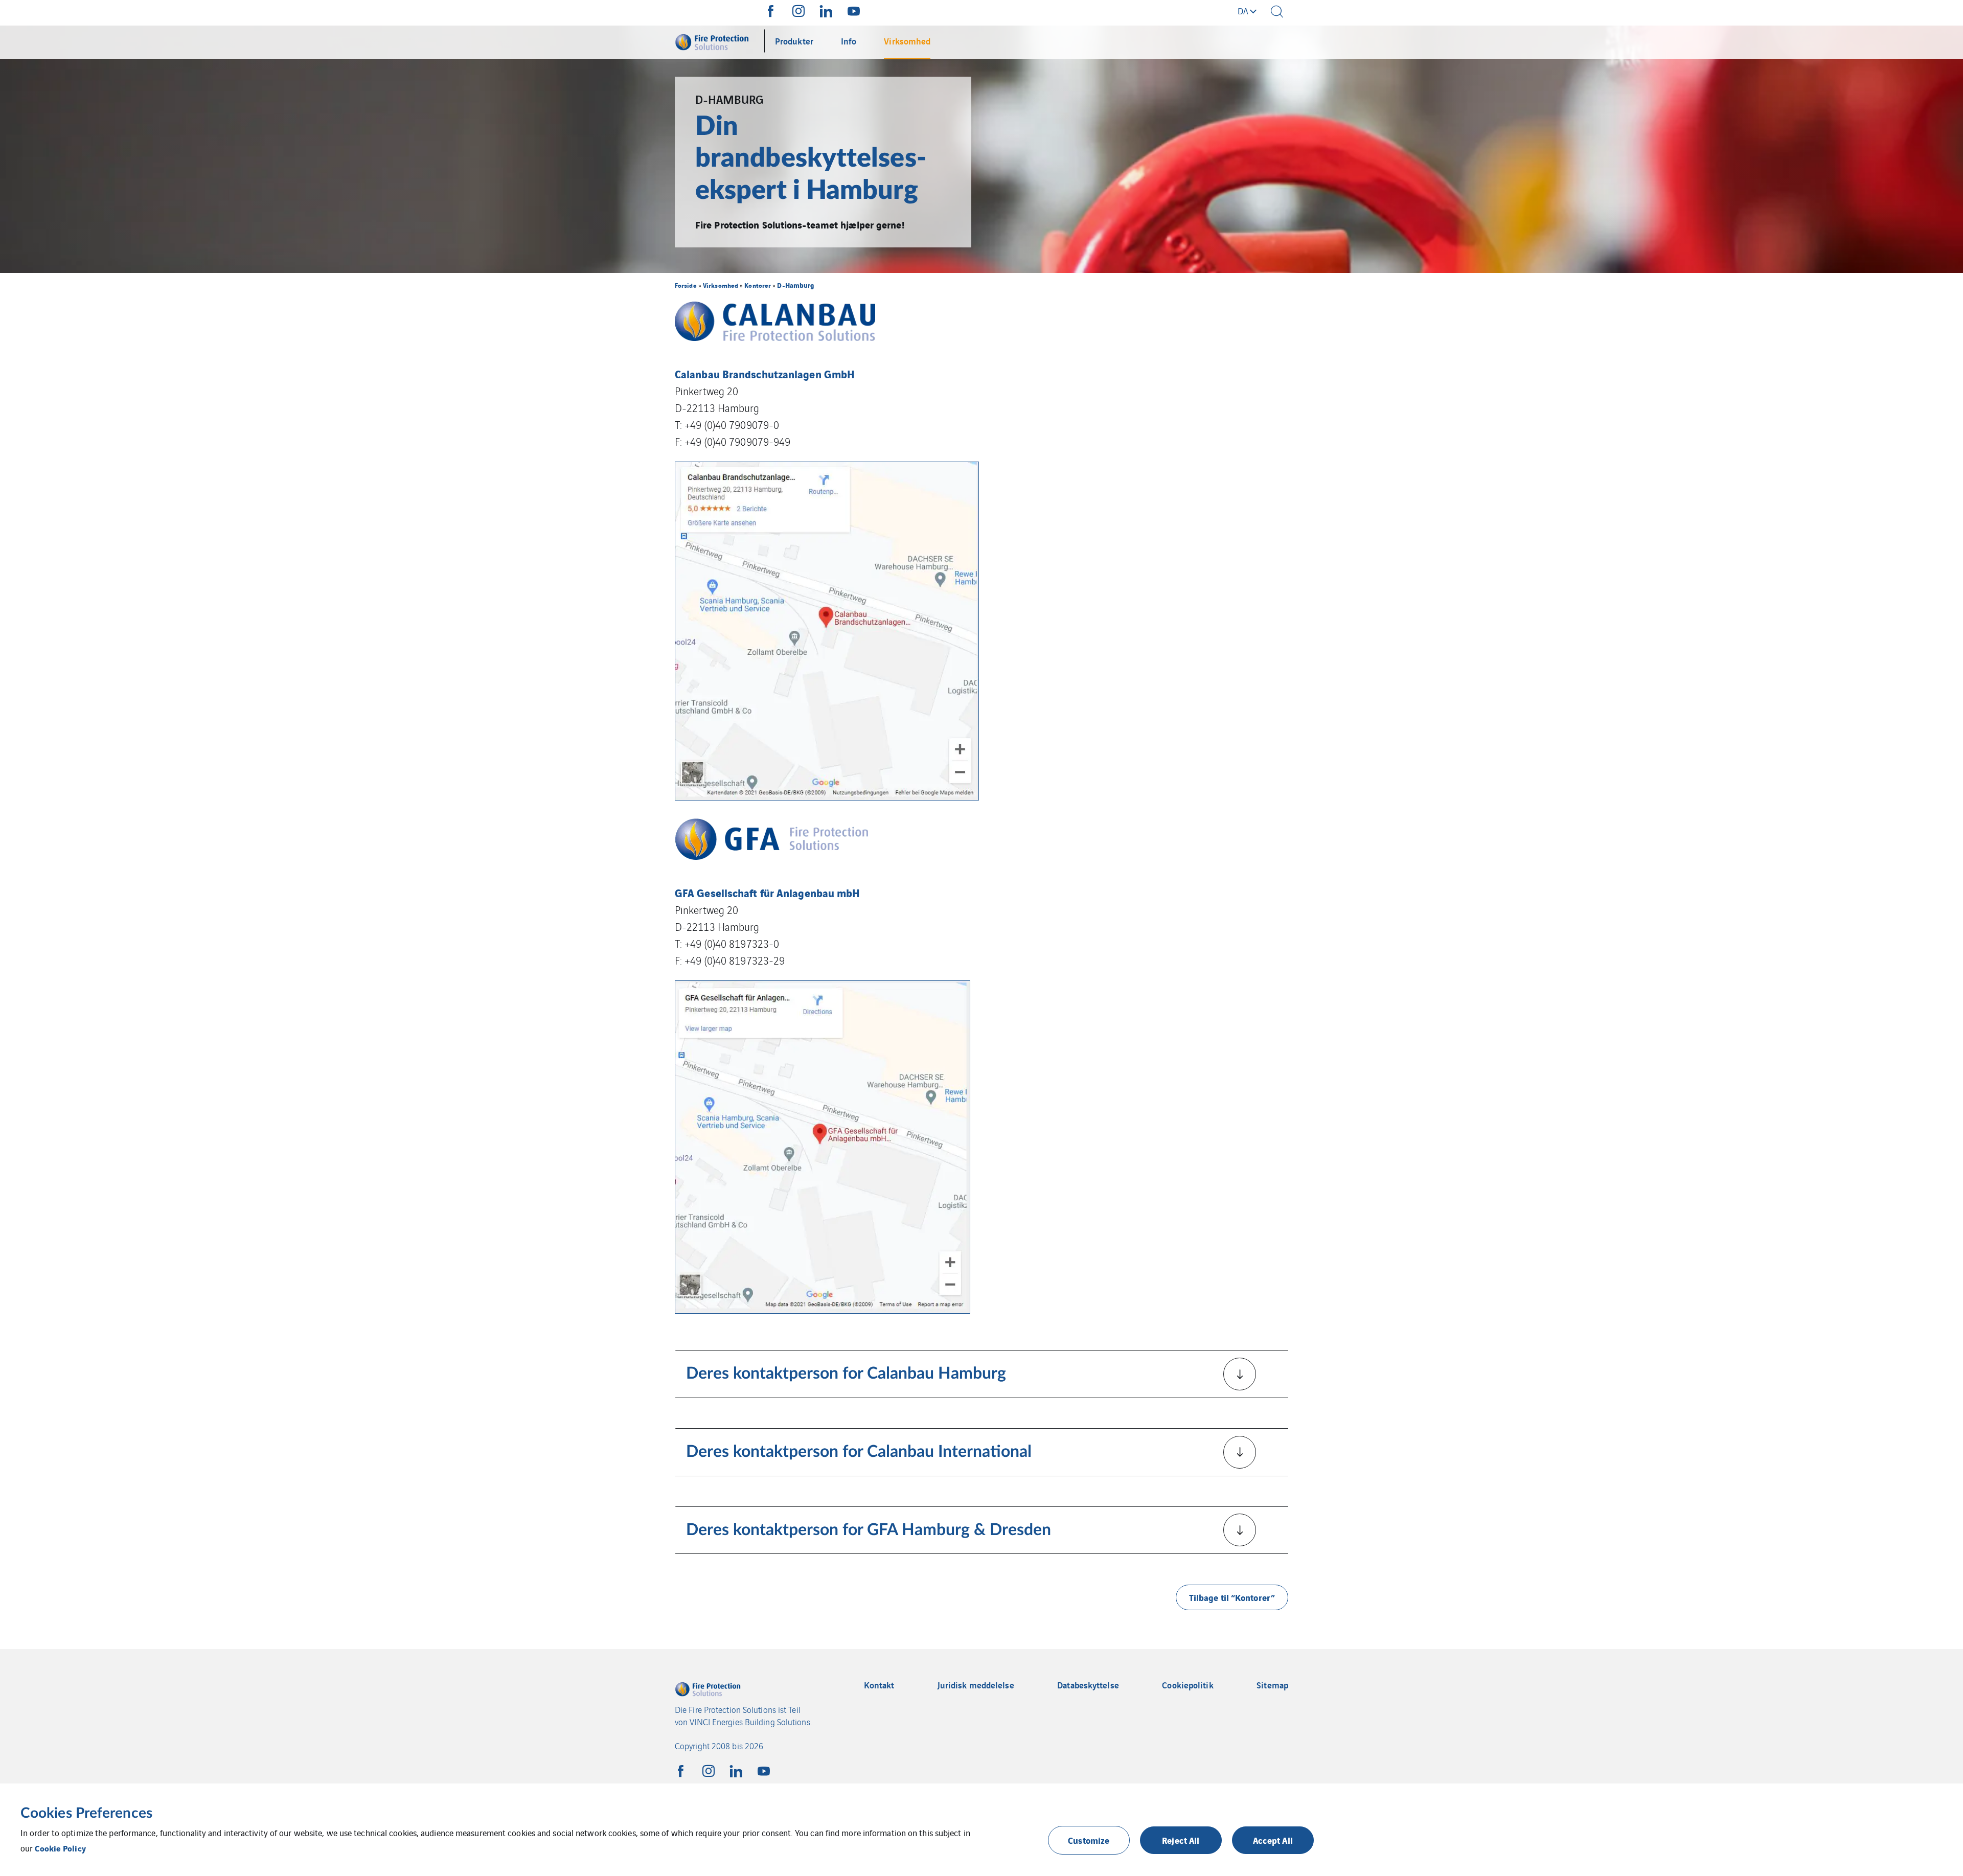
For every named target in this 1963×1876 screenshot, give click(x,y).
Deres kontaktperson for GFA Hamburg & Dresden (869, 1530)
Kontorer (758, 285)
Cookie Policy (60, 1848)
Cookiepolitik (1188, 1685)
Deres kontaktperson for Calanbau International (859, 1452)
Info (849, 41)
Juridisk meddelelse (976, 1685)
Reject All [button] (1181, 1840)
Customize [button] (1089, 1840)
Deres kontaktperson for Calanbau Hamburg (846, 1374)
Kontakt (879, 1685)
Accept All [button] (1273, 1840)
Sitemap (1272, 1685)
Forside (686, 285)
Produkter (794, 41)
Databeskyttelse (1088, 1685)
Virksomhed (907, 41)
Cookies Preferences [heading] (86, 1813)
